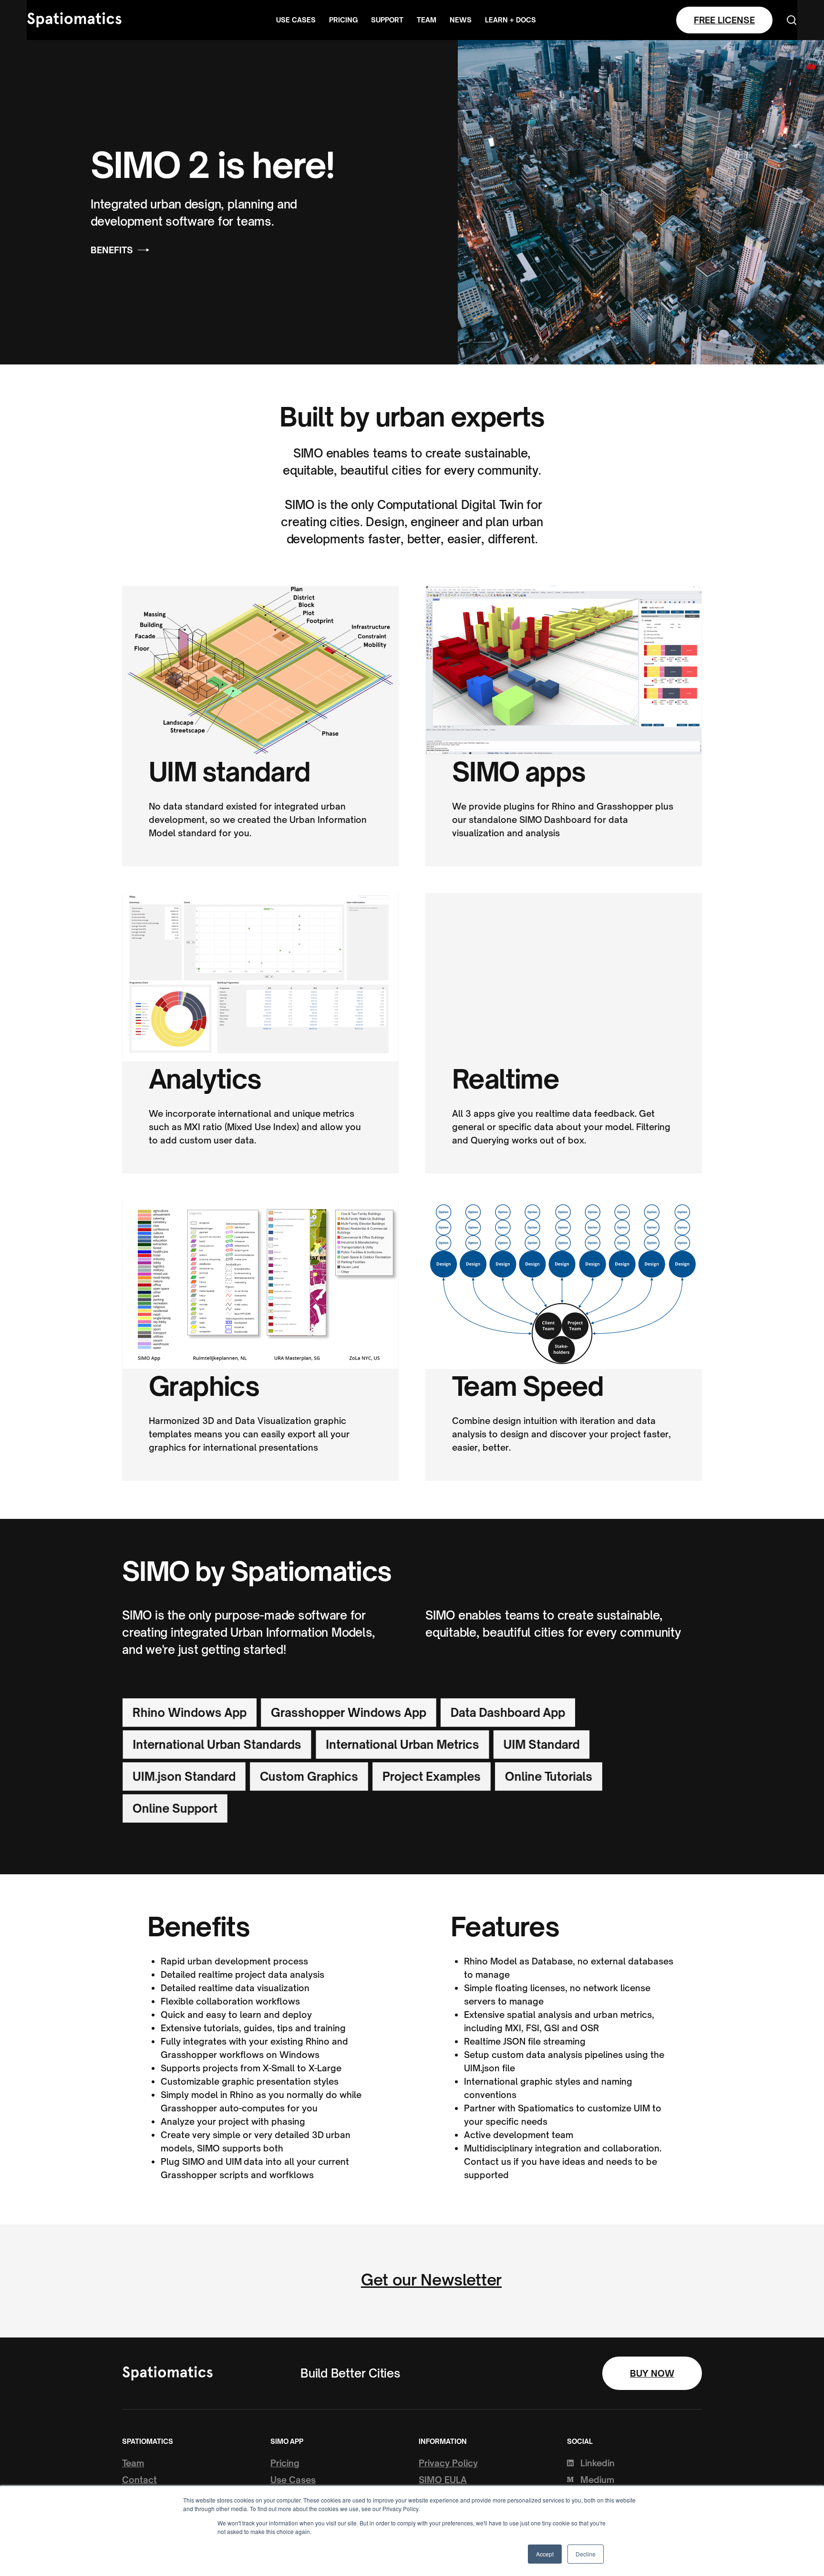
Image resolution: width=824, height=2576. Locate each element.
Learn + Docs (510, 20)
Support (387, 20)
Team (427, 20)
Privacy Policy (448, 2463)
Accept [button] (545, 2554)
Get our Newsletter (431, 2280)
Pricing (343, 20)
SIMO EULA (443, 2480)
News (461, 20)
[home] (74, 20)
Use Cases (296, 20)
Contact (139, 2480)
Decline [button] (586, 2554)
